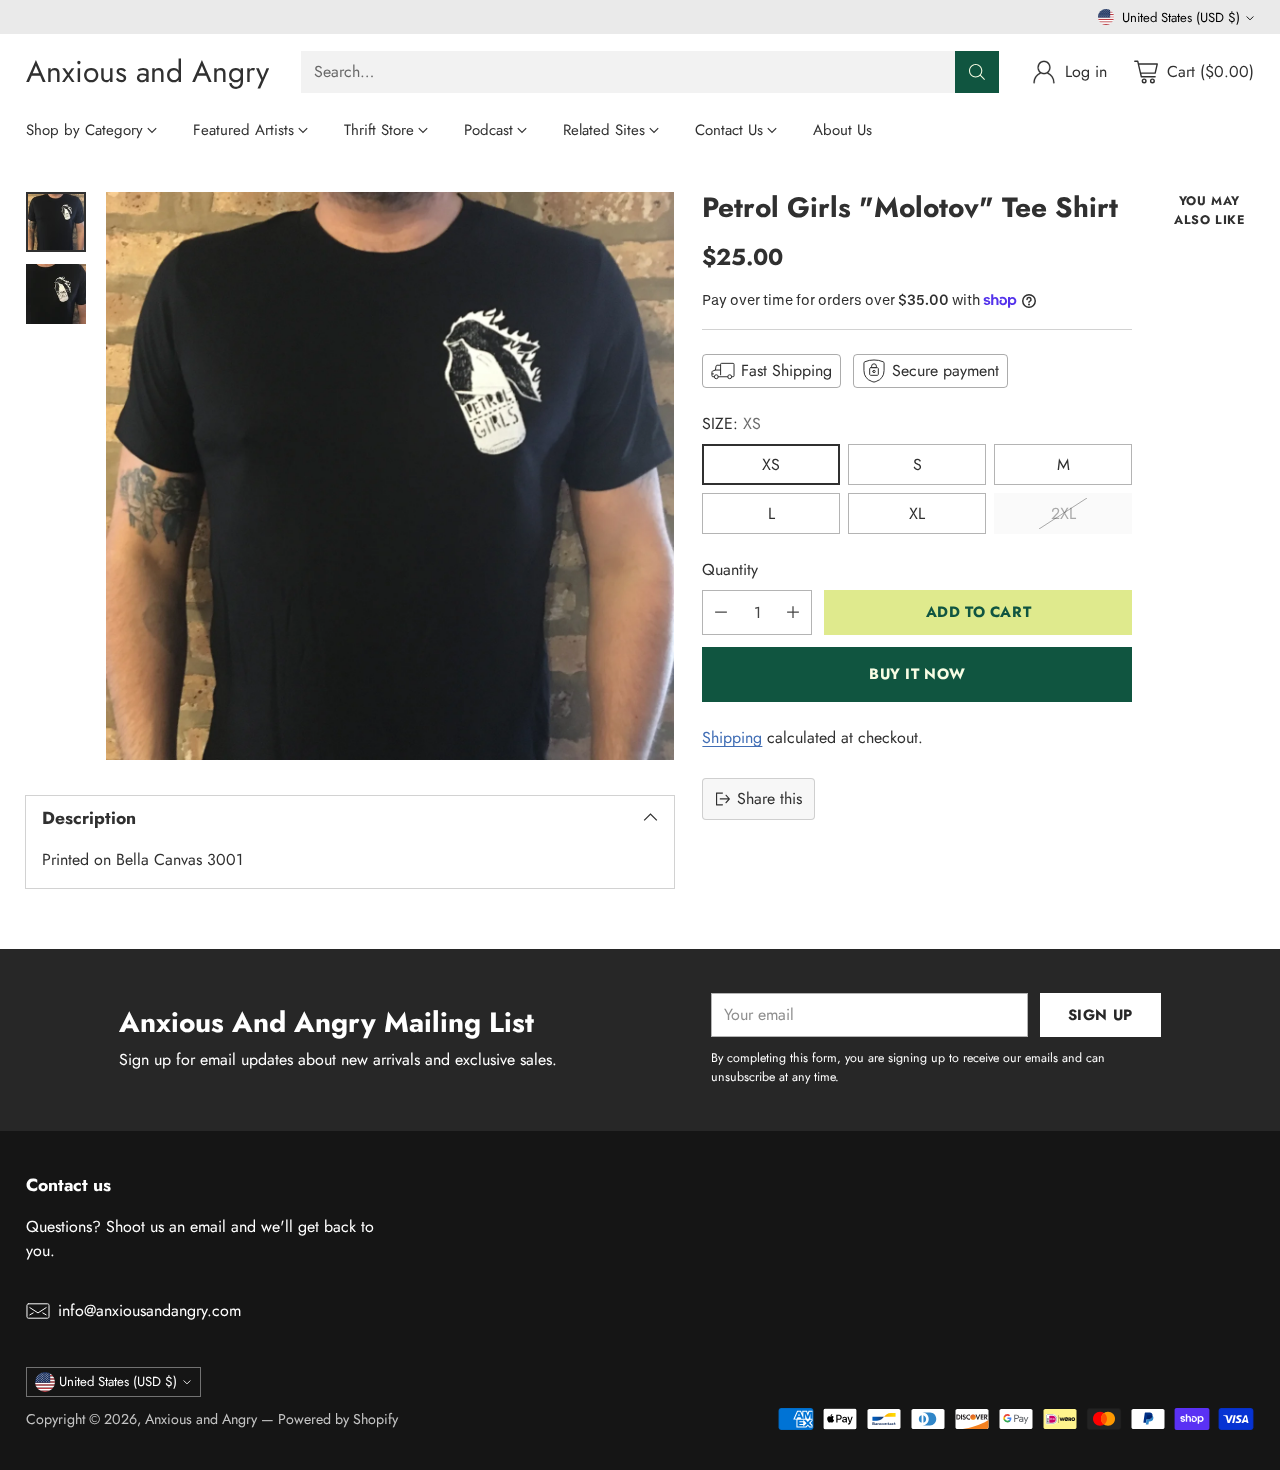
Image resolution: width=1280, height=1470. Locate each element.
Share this (769, 798)
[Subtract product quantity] (721, 612)
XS (771, 464)
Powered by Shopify (338, 1419)
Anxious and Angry (201, 1419)
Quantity (730, 569)
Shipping (732, 737)
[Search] (977, 72)
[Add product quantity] (793, 612)
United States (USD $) (1181, 17)
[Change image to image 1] (56, 222)
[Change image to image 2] (56, 294)
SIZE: (731, 423)
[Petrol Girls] (390, 476)
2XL (1063, 513)
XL (917, 513)
